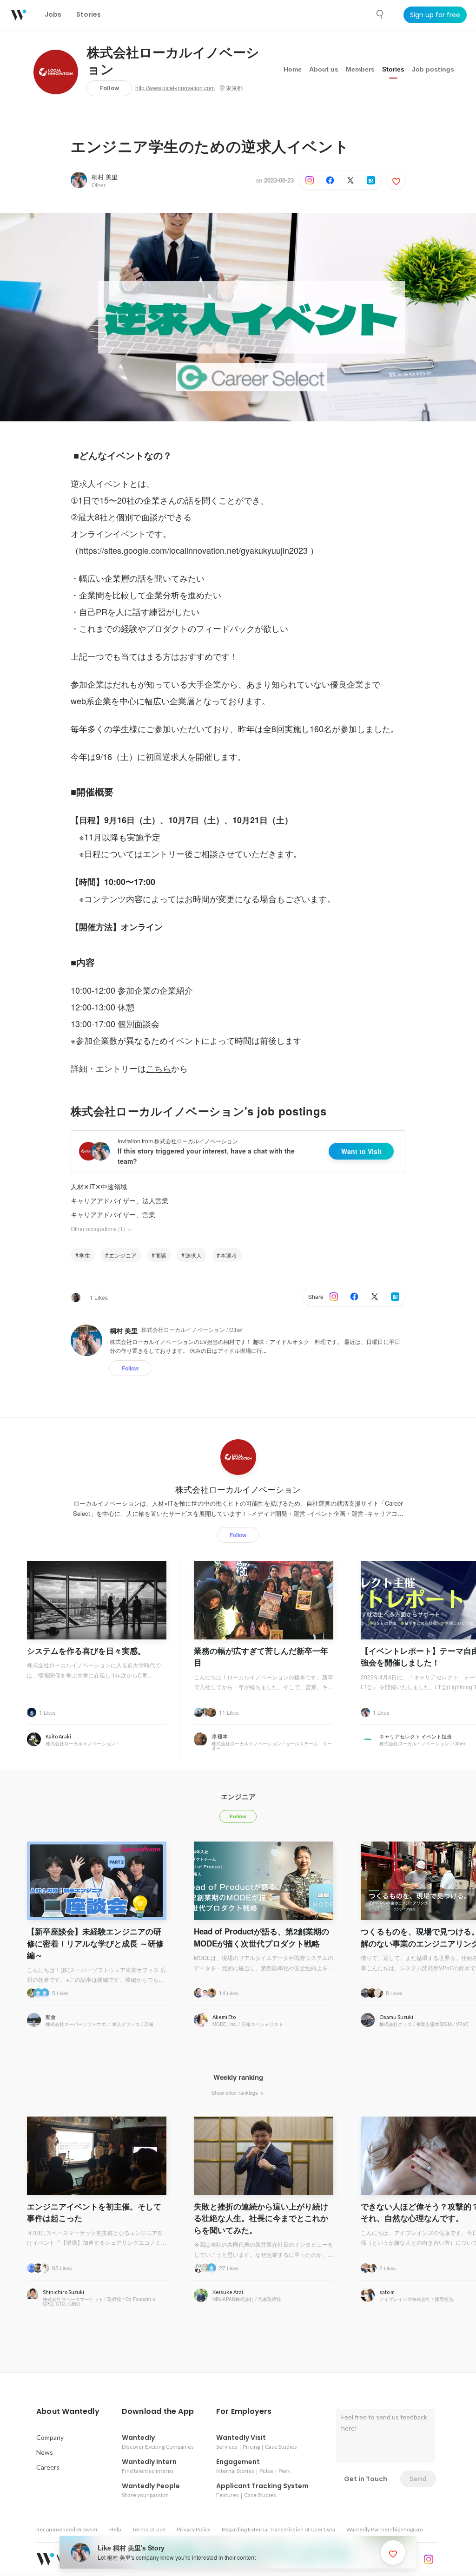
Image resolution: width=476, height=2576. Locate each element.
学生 (85, 1255)
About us (324, 69)
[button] (68, 2412)
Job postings (433, 69)
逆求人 (193, 1255)
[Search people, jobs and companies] (380, 14)
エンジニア (123, 1255)
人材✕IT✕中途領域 (99, 1186)
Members (360, 69)
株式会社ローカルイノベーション (173, 61)
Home (293, 69)
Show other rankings (235, 2092)
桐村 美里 (105, 177)
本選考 (229, 1255)
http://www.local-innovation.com (175, 88)
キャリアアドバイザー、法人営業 (119, 1200)
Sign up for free (435, 15)
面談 (161, 1255)
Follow (109, 88)
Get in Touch (366, 2479)
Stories (393, 69)
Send (418, 2479)
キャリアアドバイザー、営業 (113, 1214)
